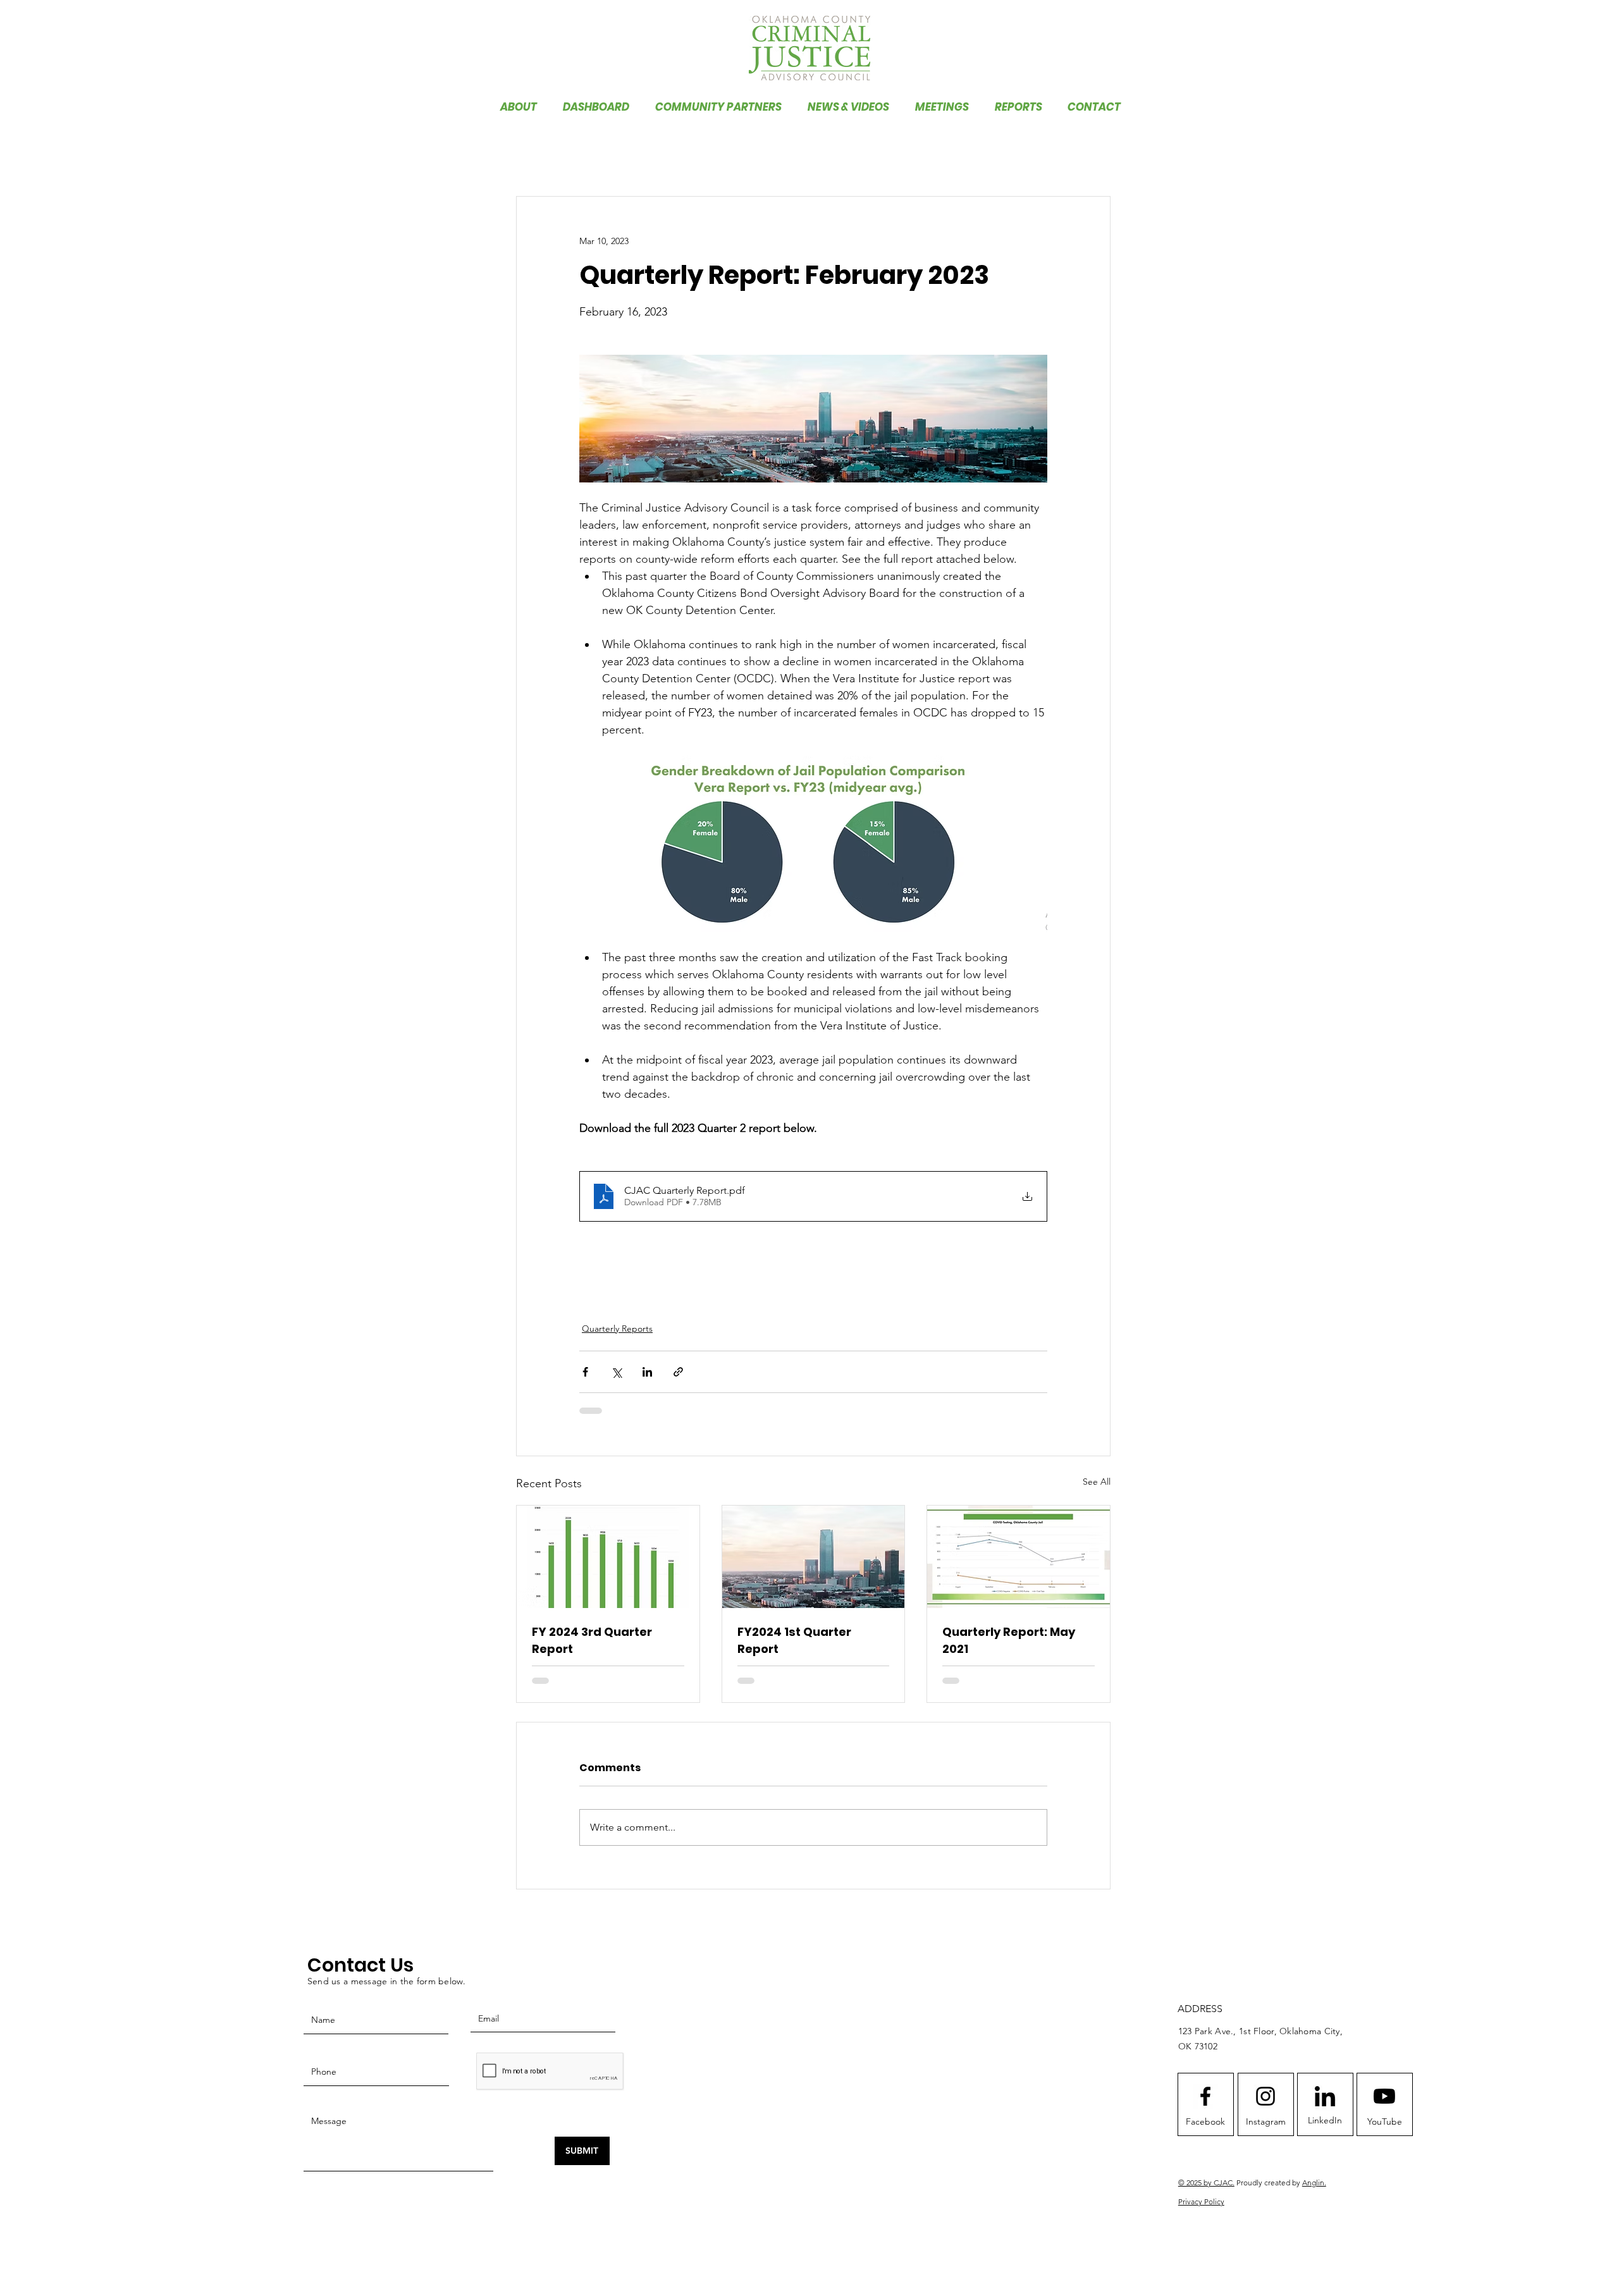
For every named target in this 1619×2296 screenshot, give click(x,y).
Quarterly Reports (617, 1329)
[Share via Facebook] (585, 1372)
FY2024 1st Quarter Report (794, 1640)
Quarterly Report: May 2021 (1009, 1640)
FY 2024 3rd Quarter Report (592, 1640)
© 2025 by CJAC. (1206, 2193)
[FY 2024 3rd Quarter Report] (608, 1557)
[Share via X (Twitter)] (616, 1372)
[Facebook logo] (1205, 2106)
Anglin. (1314, 2193)
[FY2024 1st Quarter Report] (814, 1557)
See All (1097, 1482)
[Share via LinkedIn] (647, 1372)
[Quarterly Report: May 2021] (1019, 1557)
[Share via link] (678, 1372)
